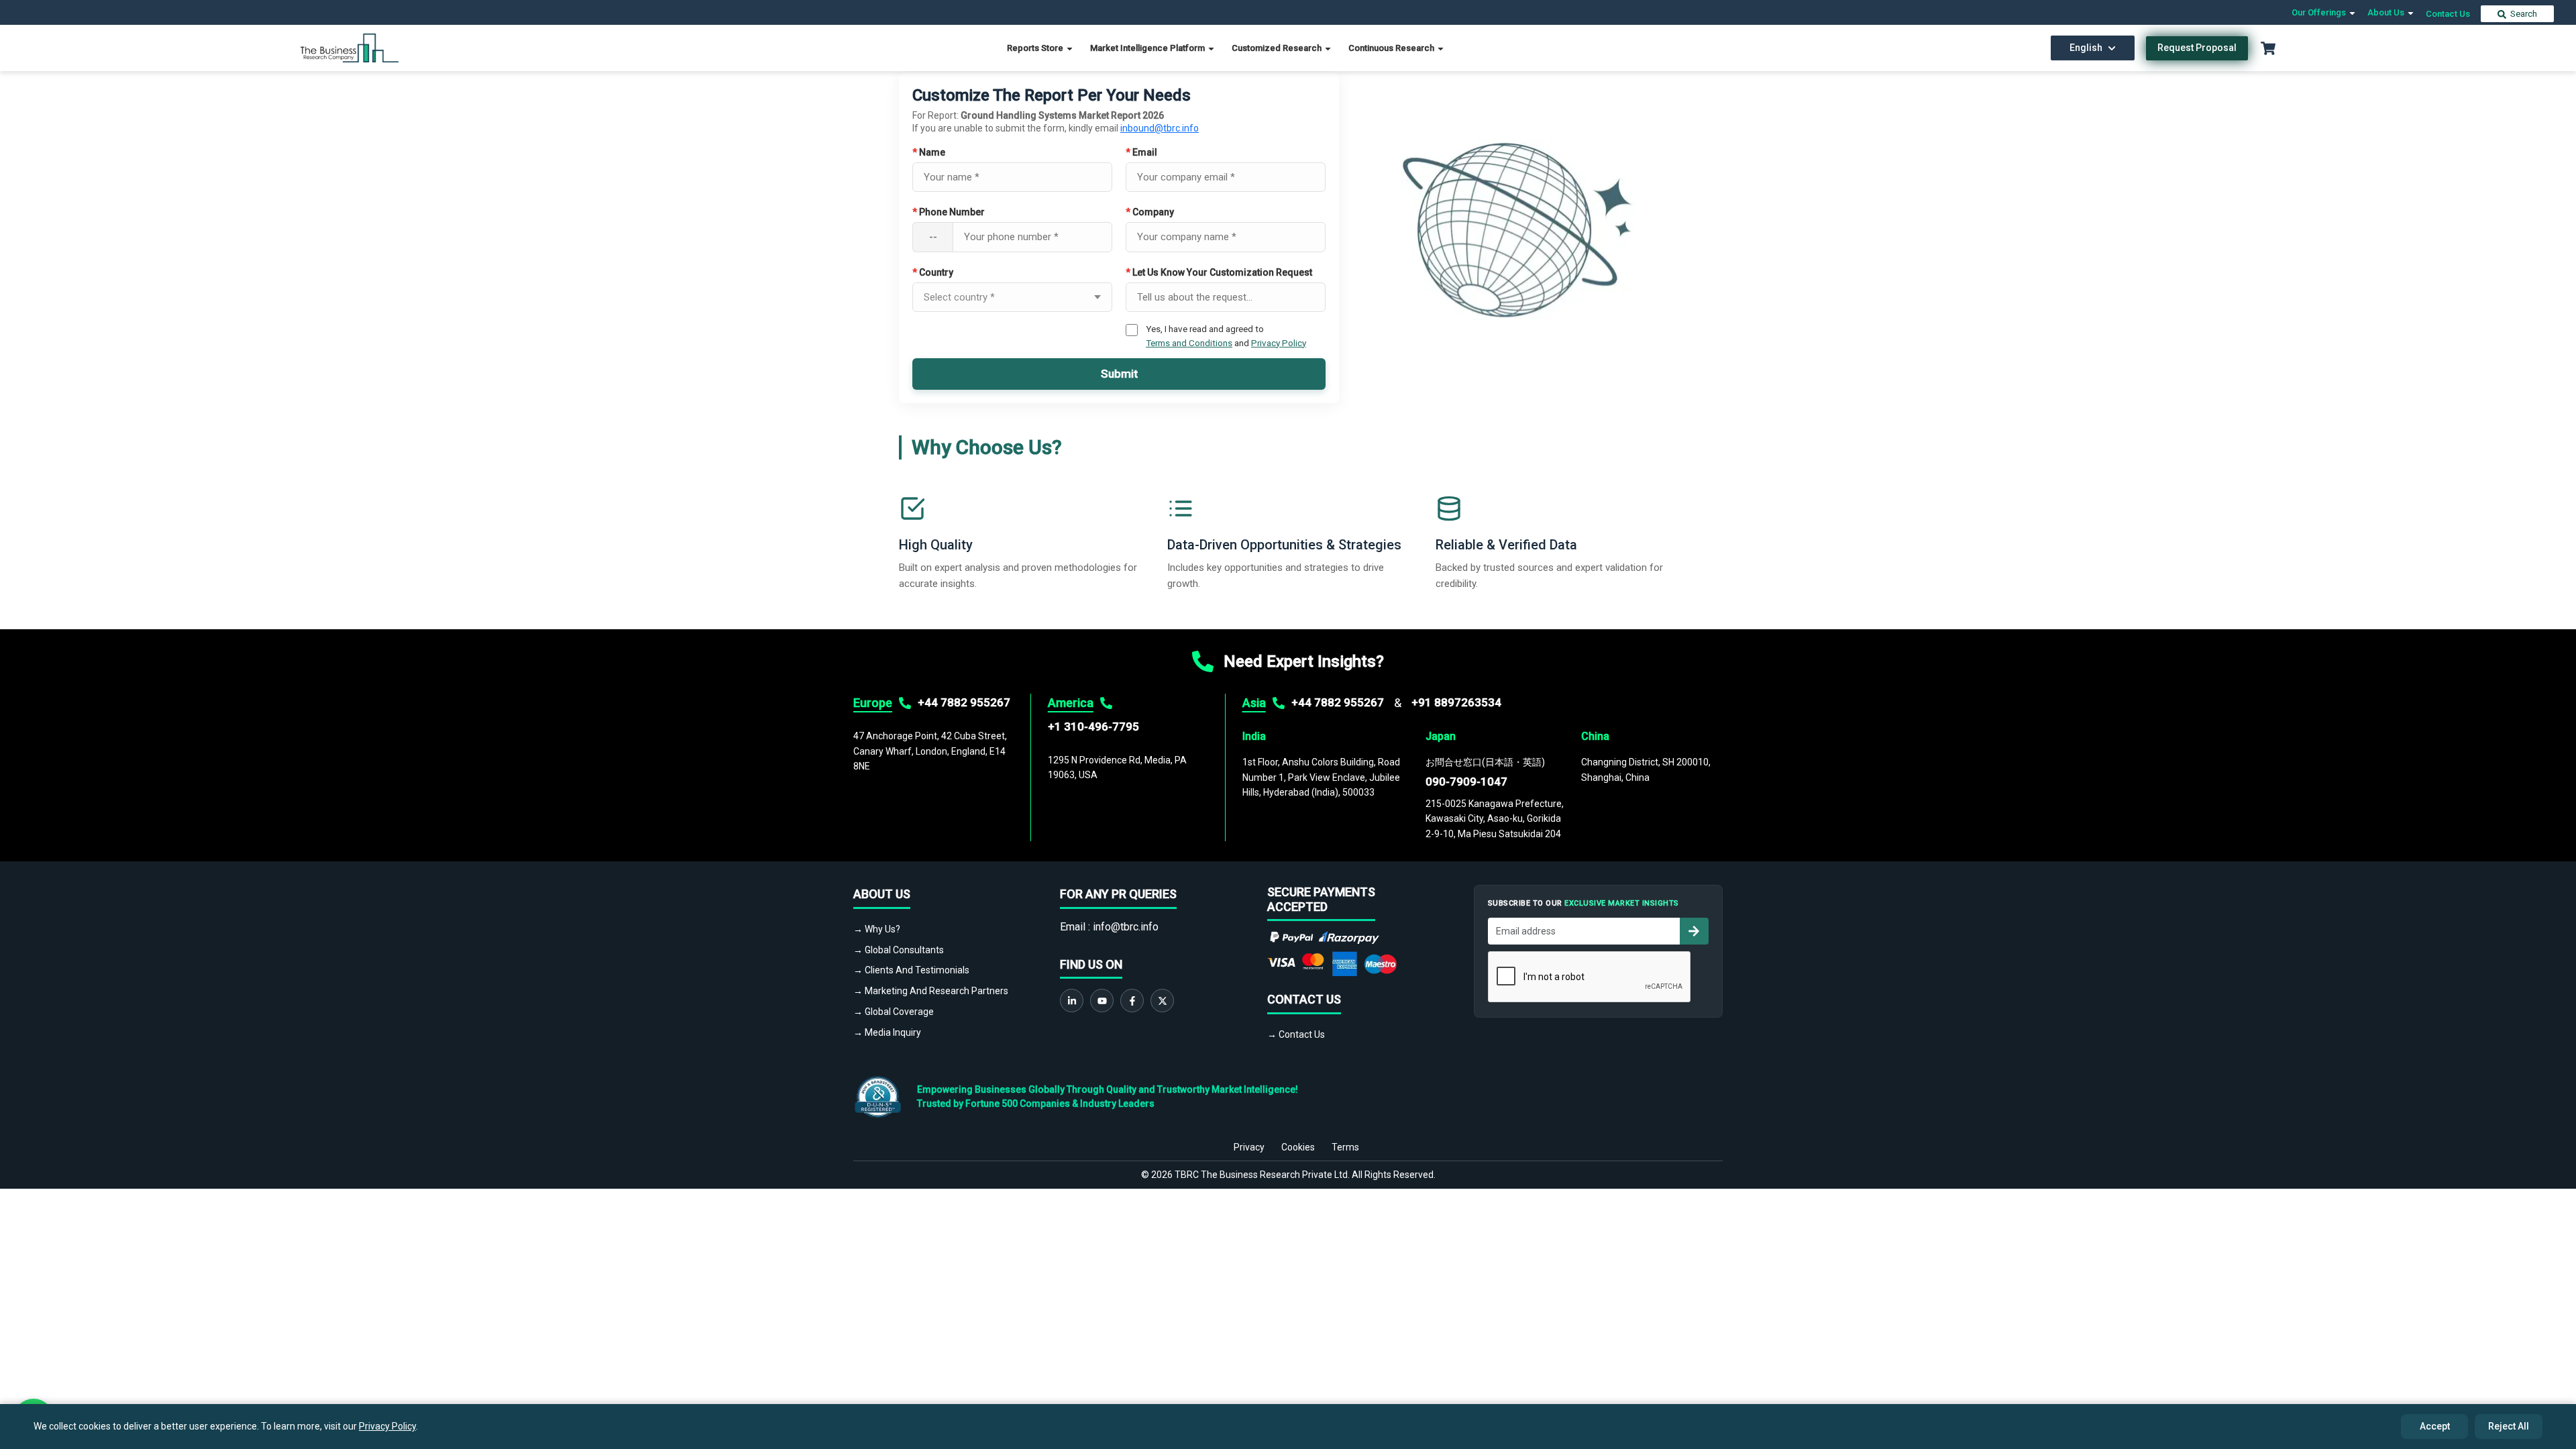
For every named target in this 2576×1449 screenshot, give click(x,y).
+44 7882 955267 (964, 702)
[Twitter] (1162, 1001)
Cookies (1298, 1147)
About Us (2387, 12)
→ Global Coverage (894, 1012)
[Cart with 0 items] (2268, 48)
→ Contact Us (1296, 1034)
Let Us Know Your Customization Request (1219, 272)
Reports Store (1036, 48)
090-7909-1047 (1466, 782)
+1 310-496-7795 (1093, 727)
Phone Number (949, 212)
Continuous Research (1392, 48)
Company (1150, 212)
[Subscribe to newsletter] (1694, 931)
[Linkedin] (1072, 1001)
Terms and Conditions (1189, 343)
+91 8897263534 (1456, 702)
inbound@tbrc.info (1160, 128)
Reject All (2509, 1426)
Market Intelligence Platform (1148, 48)
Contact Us (2448, 14)
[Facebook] (1132, 1001)
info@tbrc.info (1126, 927)
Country (933, 272)
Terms (1345, 1147)
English (2086, 48)
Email (1141, 152)
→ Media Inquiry (887, 1032)
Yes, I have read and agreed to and (1226, 335)
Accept (2435, 1426)
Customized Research (1278, 48)
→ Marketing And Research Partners (931, 991)
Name (929, 152)
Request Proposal (2197, 48)
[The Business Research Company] (350, 47)
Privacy (1249, 1147)
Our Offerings (2320, 12)
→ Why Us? (877, 929)
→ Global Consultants (899, 950)
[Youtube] (1102, 1001)
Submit (1119, 374)
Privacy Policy (1279, 343)
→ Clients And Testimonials (911, 970)
